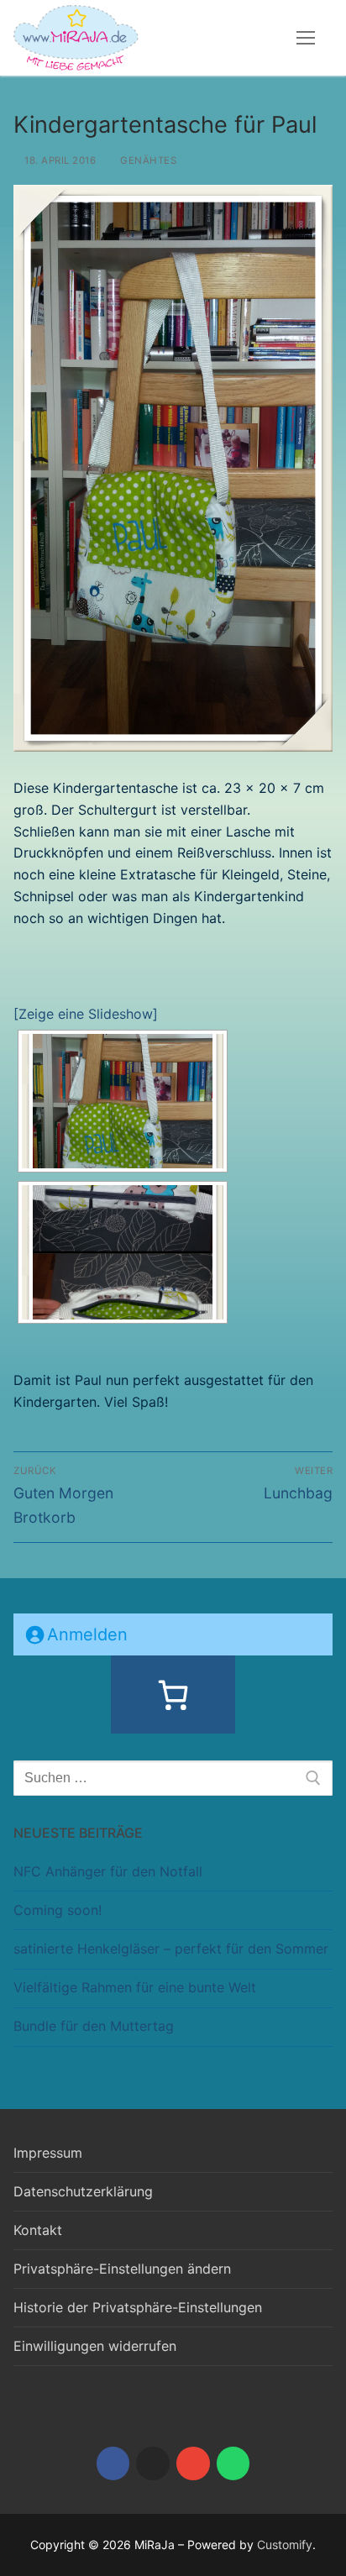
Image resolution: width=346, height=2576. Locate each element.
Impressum (48, 2153)
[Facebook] (113, 2463)
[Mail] (193, 2463)
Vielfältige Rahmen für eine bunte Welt (135, 1987)
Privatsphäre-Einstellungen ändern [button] (122, 2269)
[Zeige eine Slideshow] (86, 1014)
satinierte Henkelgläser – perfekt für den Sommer (171, 1949)
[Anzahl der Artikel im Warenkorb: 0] (173, 1695)
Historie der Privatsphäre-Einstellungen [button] (138, 2307)
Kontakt (38, 2230)
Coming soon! (58, 1910)
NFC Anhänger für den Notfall (108, 1871)
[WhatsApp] (233, 2463)
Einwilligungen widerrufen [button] (95, 2346)
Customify (285, 2545)
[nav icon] (306, 38)
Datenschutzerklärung (83, 2191)
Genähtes (147, 160)
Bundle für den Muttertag (94, 2026)
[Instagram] (153, 2463)
